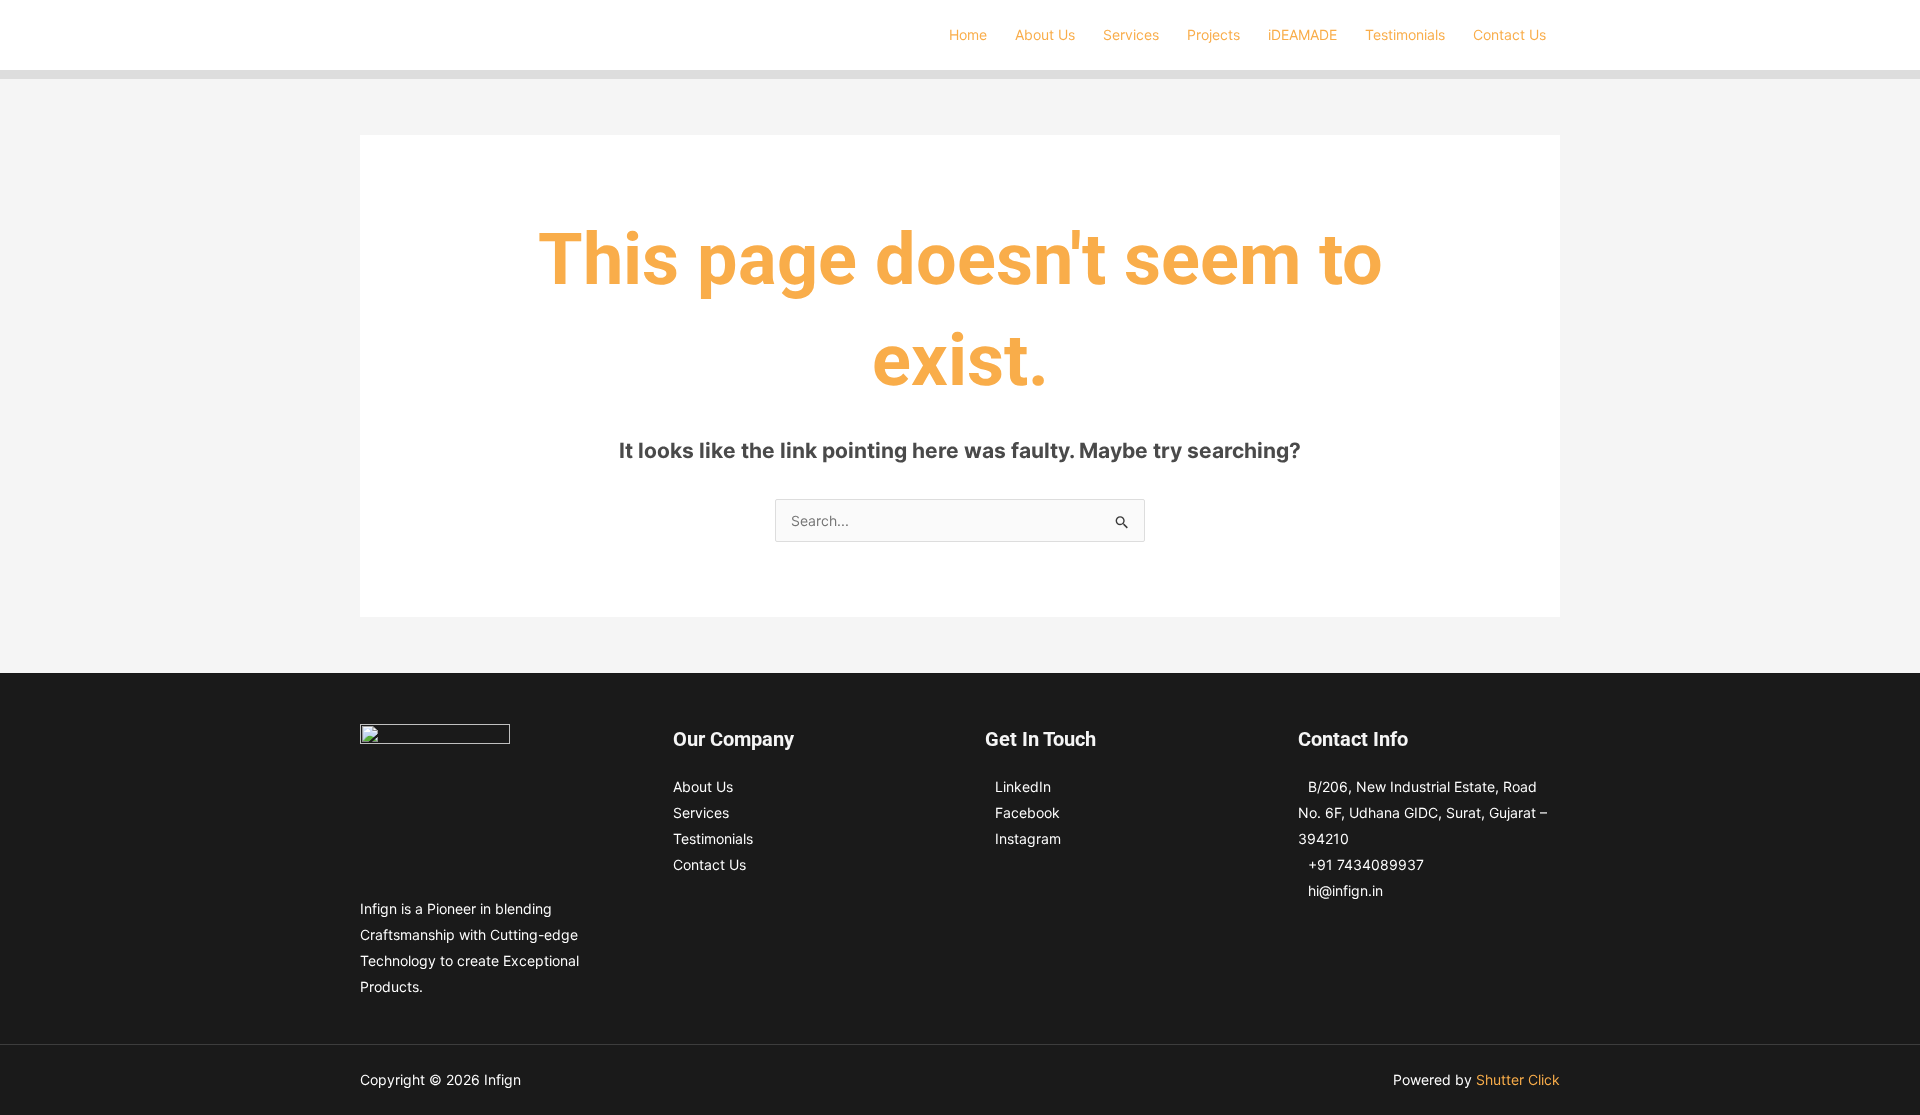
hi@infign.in (1345, 890)
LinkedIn (1023, 786)
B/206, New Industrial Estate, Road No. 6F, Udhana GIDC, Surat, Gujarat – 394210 (1422, 812)
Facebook (1027, 812)
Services (701, 812)
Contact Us (709, 864)
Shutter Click (1518, 1079)
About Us (703, 786)
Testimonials (713, 838)
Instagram (1028, 838)
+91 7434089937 (1366, 864)
